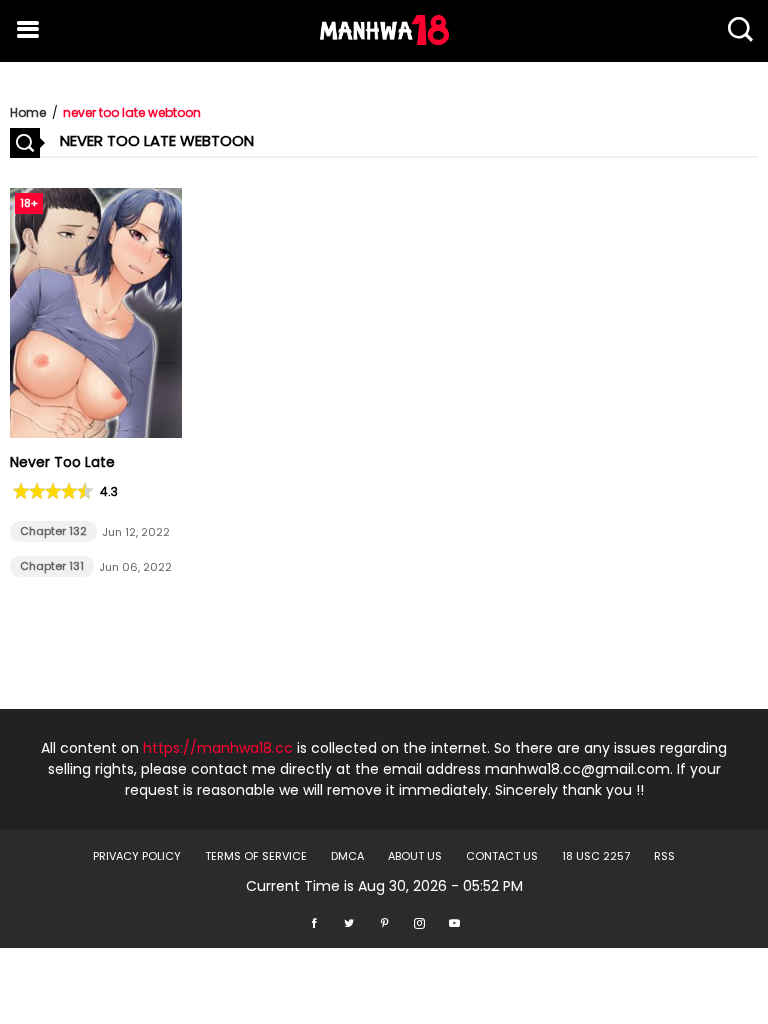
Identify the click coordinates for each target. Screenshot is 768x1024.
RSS (664, 856)
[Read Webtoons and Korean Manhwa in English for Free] (384, 40)
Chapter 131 (52, 566)
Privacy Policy (137, 856)
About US (415, 856)
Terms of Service (256, 856)
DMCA (347, 856)
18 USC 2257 (596, 856)
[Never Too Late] (96, 433)
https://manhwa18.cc (218, 748)
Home (28, 112)
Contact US (502, 856)
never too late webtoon (132, 112)
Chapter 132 (53, 531)
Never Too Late (62, 462)
